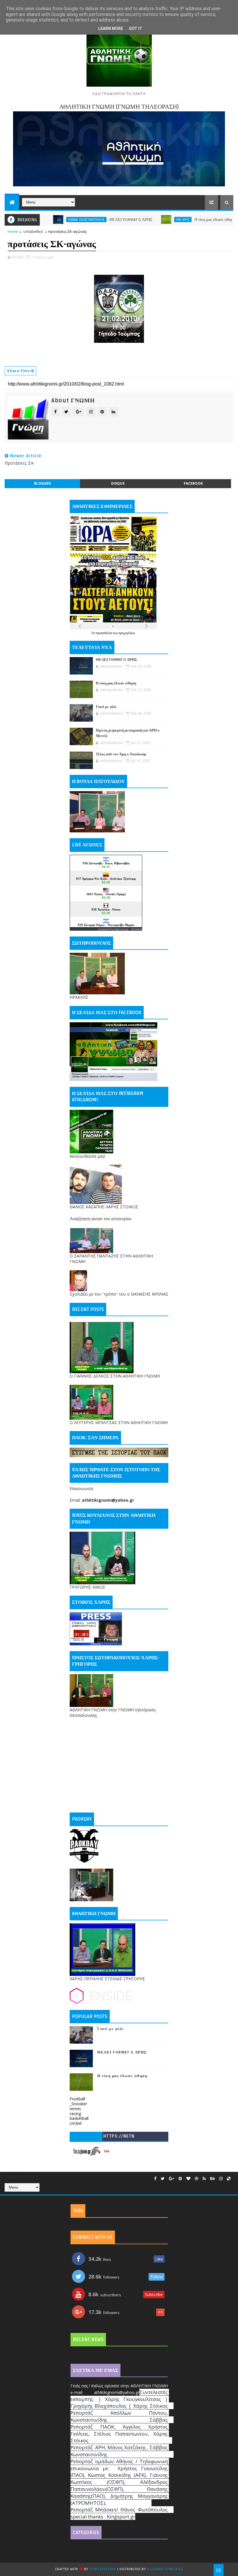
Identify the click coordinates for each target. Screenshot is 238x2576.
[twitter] (163, 2179)
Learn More (111, 28)
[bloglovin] (188, 2179)
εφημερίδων (127, 633)
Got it (136, 28)
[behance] (212, 2179)
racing (75, 2114)
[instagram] (221, 2179)
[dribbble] (196, 2179)
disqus (118, 483)
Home (13, 231)
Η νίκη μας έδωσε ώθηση (177, 220)
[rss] (204, 2179)
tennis (75, 2109)
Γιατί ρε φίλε (106, 707)
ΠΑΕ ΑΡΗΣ (145, 220)
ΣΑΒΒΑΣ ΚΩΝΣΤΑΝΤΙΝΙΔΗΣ (48, 220)
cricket (76, 2123)
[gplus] (172, 2179)
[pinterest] (180, 2179)
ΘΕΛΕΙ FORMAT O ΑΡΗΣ (93, 220)
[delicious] (229, 2179)
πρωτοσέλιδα (104, 633)
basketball (79, 2118)
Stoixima (137, 929)
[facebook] (155, 2179)
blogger (42, 483)
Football (77, 2099)
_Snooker (78, 2104)
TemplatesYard (103, 2569)
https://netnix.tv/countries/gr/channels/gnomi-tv (119, 2137)
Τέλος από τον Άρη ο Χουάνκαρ (121, 754)
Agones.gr (121, 929)
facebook (193, 483)
